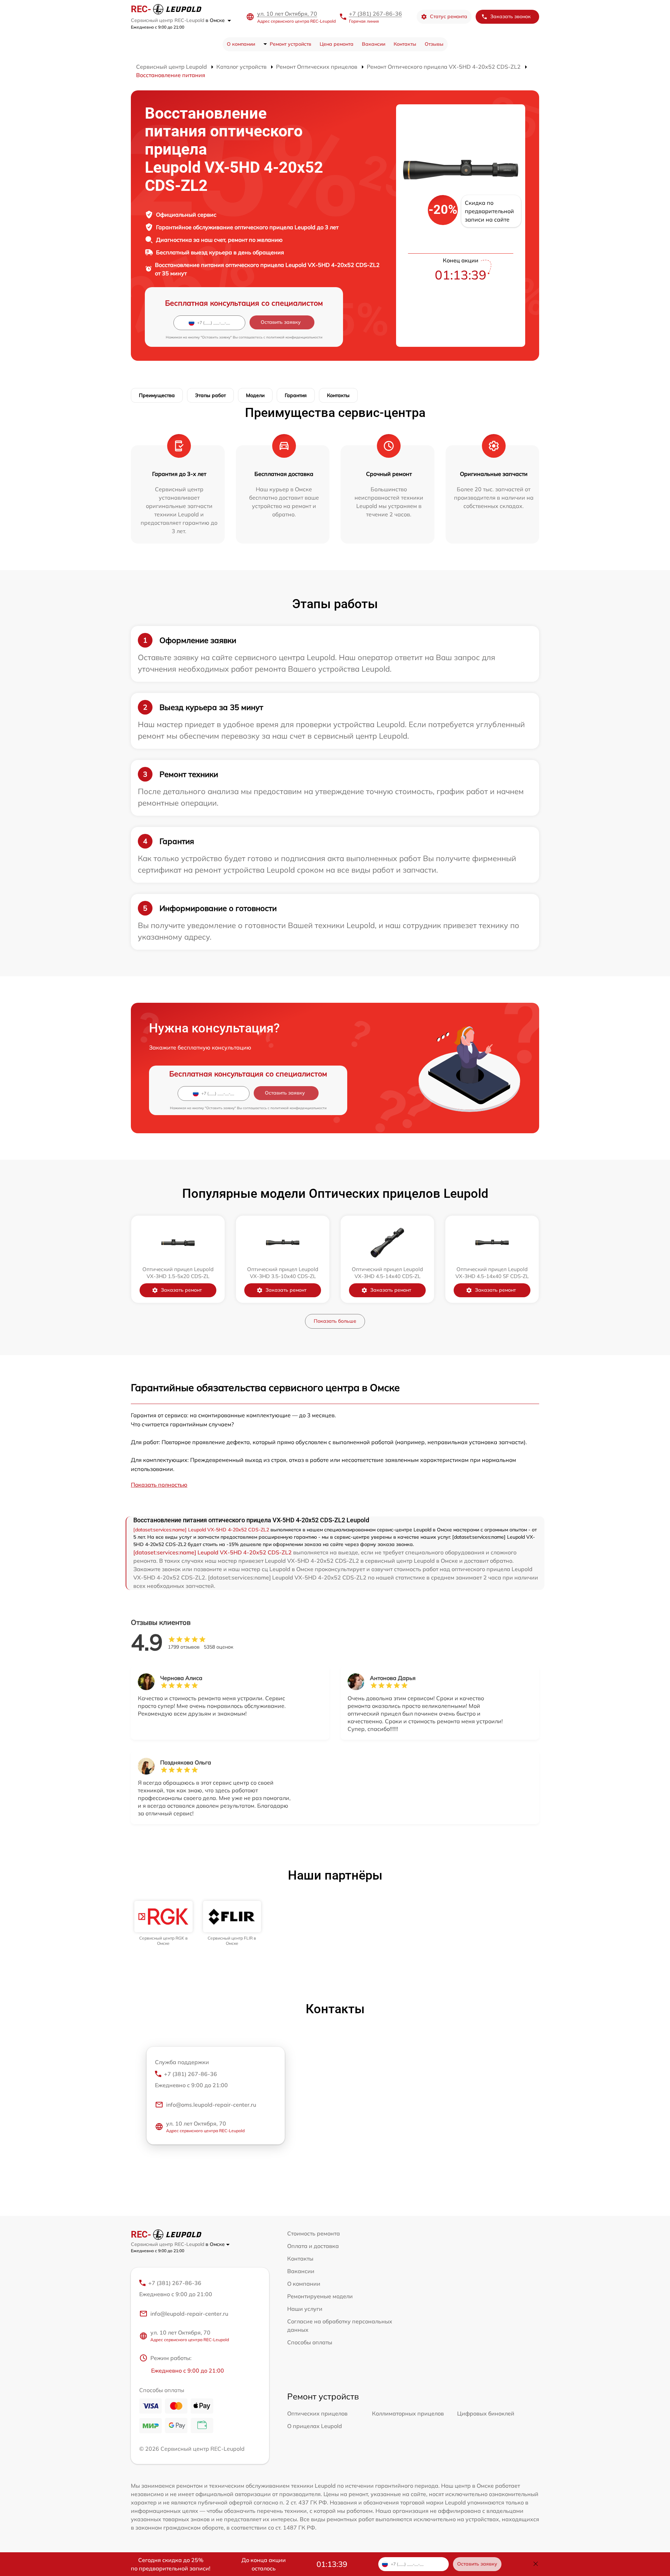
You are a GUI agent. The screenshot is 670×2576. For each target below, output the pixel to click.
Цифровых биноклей (486, 2413)
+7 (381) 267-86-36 (375, 14)
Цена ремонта (337, 44)
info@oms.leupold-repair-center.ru (211, 2105)
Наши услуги (305, 2309)
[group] (163, 1923)
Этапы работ (210, 395)
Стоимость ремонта (314, 2233)
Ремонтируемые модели (320, 2296)
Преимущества (157, 395)
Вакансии (374, 44)
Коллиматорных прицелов (408, 2413)
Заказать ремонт (181, 1290)
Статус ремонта (449, 16)
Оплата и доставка (313, 2246)
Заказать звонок (511, 16)
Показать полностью (159, 1485)
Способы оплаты (310, 2342)
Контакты (405, 44)
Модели (255, 395)
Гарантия (296, 395)
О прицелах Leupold (315, 2426)
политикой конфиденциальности (294, 337)
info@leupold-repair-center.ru (189, 2314)
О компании (241, 44)
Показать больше (335, 1321)
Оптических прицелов (317, 2413)
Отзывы (434, 44)
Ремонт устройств (291, 44)
